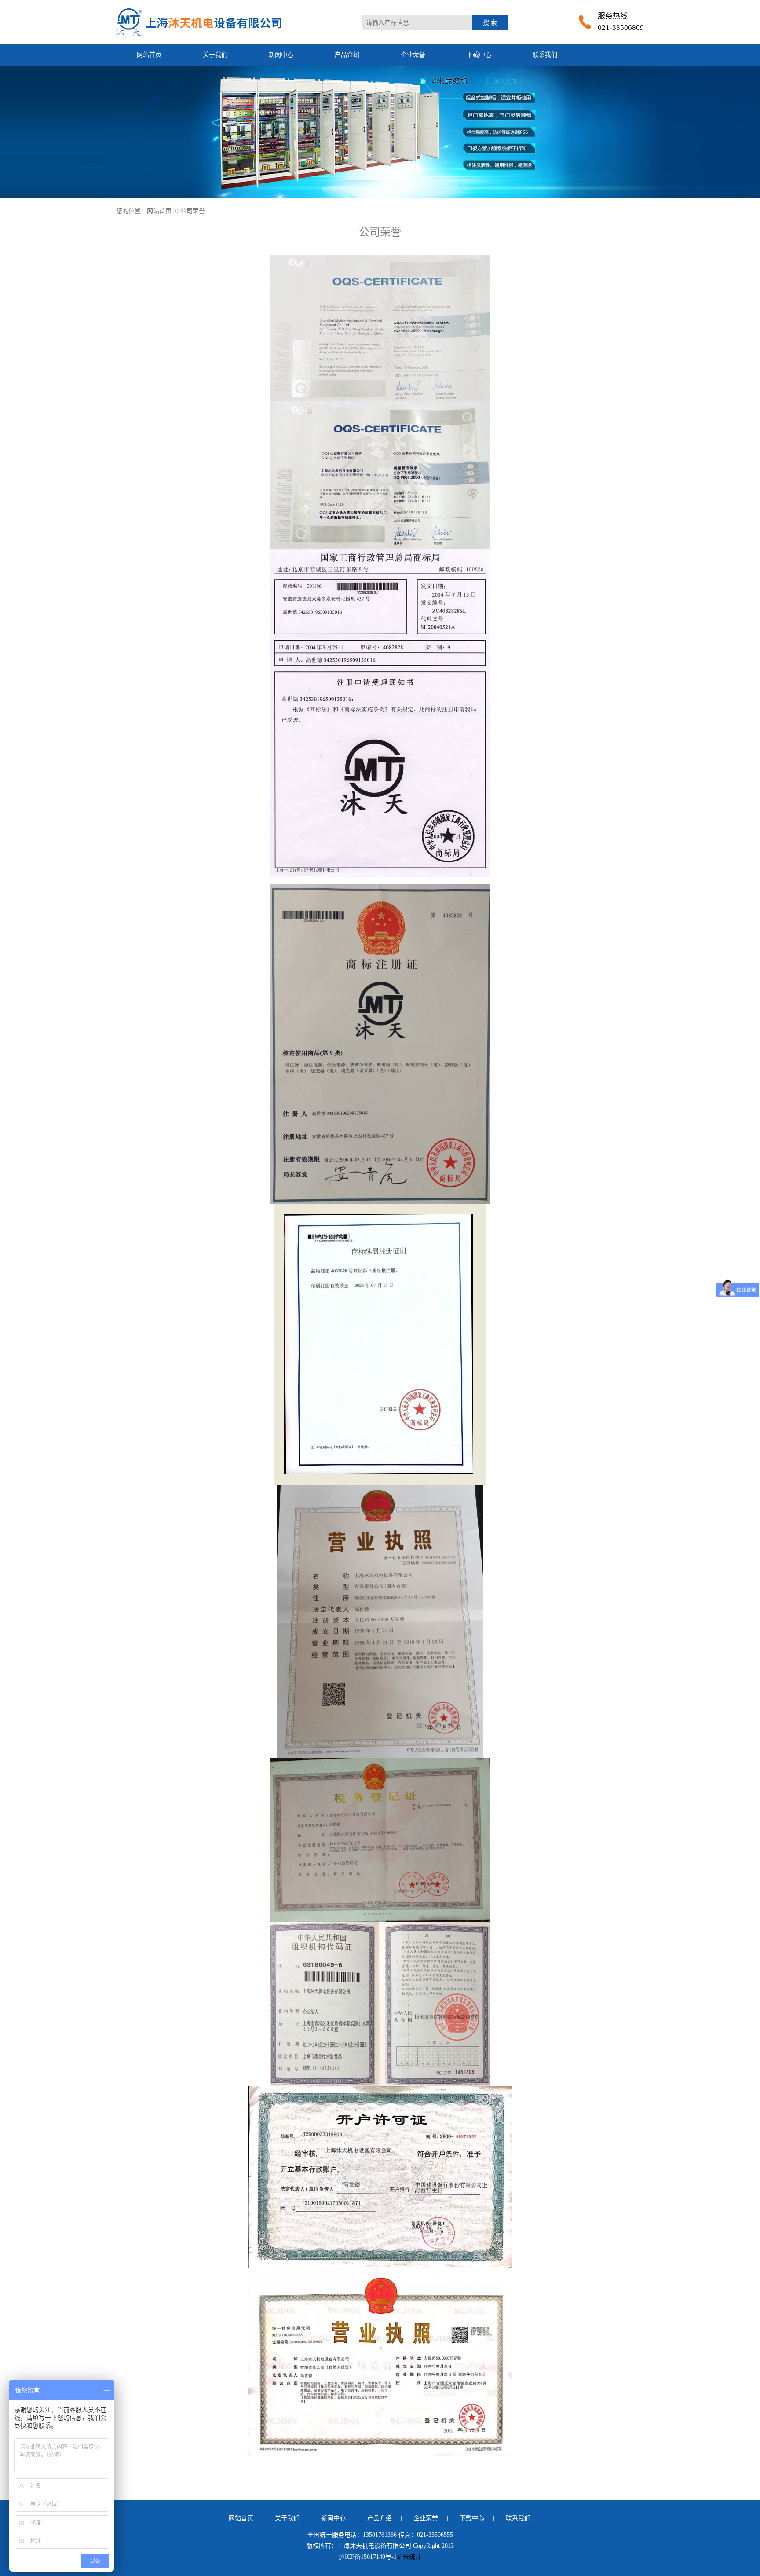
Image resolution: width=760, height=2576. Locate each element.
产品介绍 (347, 55)
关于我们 (215, 55)
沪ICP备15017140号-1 (368, 2557)
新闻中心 (281, 55)
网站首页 (149, 55)
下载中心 (479, 55)
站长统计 (409, 2557)
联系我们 (545, 55)
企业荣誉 (413, 55)
